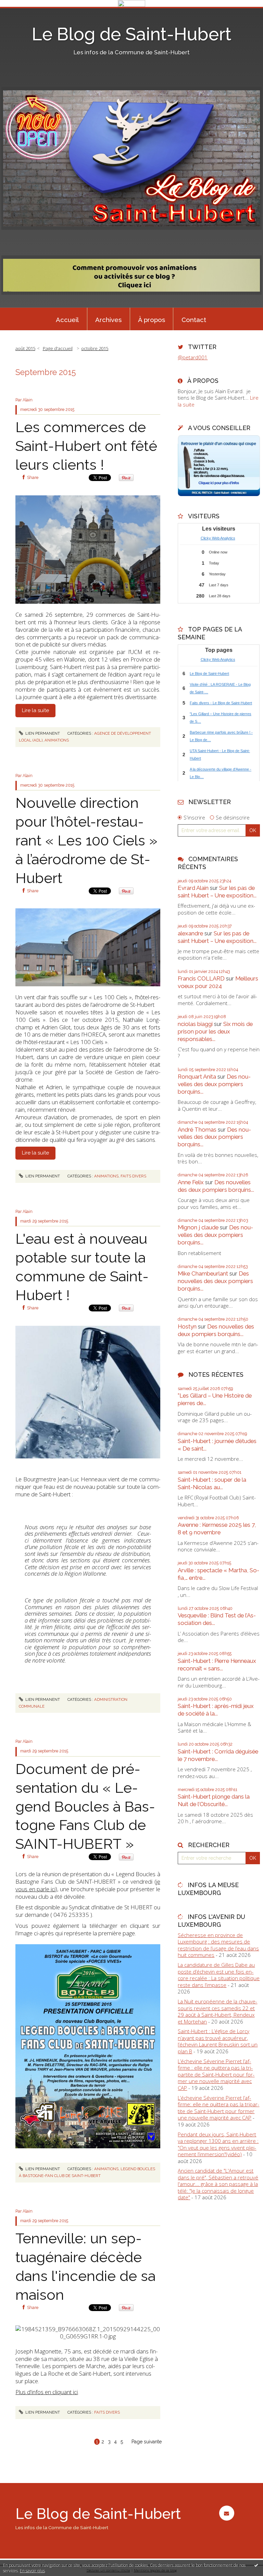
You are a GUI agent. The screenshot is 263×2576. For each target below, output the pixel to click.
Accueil (67, 320)
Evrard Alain (193, 888)
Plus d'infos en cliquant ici (47, 2392)
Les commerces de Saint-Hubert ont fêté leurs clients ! (86, 446)
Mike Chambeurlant (203, 1273)
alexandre (190, 933)
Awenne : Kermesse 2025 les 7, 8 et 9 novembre (217, 1529)
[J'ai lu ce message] (256, 2565)
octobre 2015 (95, 348)
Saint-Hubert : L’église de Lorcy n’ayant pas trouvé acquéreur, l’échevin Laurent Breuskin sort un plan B (218, 2041)
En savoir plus (32, 2571)
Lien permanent (42, 733)
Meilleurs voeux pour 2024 (218, 982)
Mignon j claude (198, 1227)
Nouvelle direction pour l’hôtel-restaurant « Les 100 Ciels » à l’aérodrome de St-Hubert (86, 840)
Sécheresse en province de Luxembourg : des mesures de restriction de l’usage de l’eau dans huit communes (218, 1945)
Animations (57, 740)
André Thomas (197, 1130)
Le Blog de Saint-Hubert (132, 34)
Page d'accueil (58, 348)
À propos (152, 320)
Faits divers (133, 1176)
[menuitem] (67, 319)
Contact (194, 320)
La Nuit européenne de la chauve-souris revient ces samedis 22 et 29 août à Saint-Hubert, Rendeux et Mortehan (217, 2011)
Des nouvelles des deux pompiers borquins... (214, 1084)
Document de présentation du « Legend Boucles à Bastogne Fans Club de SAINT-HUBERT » (85, 1806)
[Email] (227, 2513)
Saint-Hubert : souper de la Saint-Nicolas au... (212, 1483)
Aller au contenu (22, 12)
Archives (108, 320)
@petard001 (193, 357)
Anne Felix (191, 1182)
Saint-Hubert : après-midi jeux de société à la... (216, 1710)
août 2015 (25, 348)
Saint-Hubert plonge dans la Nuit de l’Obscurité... (214, 1800)
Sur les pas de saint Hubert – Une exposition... (217, 892)
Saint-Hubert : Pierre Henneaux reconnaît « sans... (217, 1665)
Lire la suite (35, 710)
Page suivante (147, 2442)
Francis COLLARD (201, 978)
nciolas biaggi (195, 1024)
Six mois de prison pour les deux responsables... (215, 1031)
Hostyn (187, 1326)
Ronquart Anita (197, 1077)
